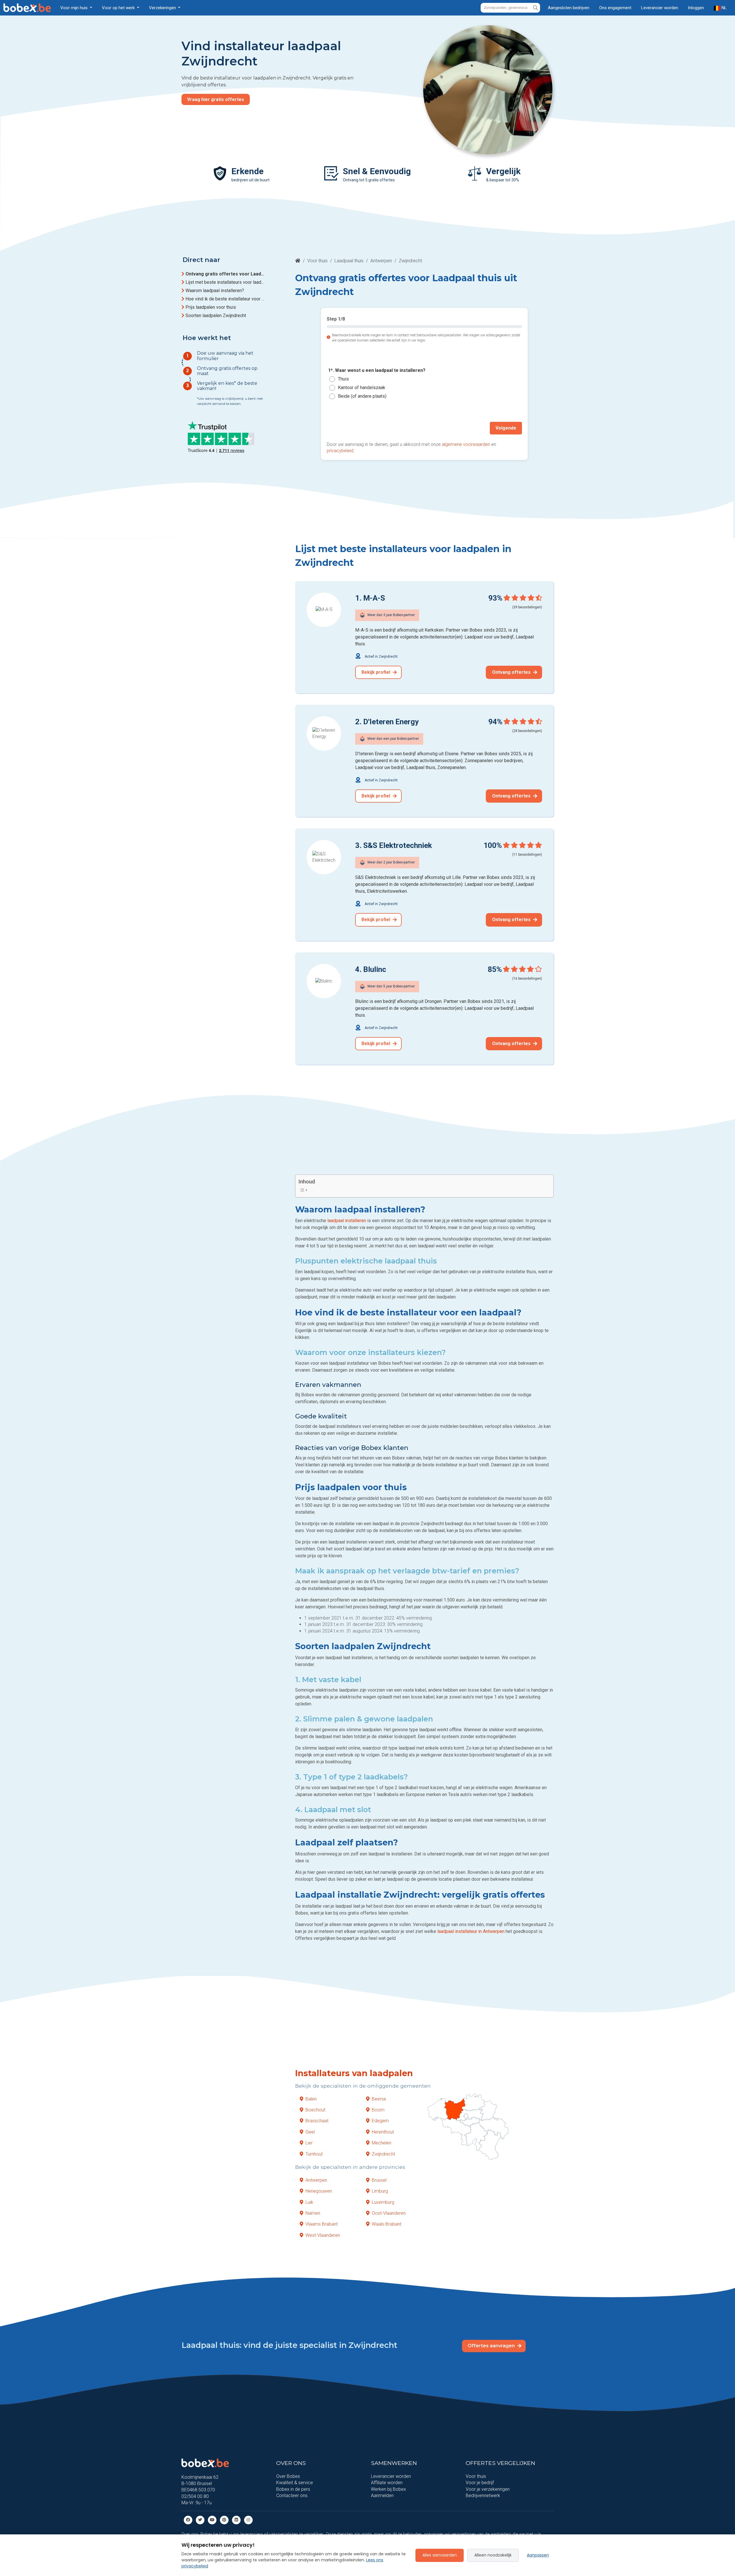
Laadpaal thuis (349, 261)
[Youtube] (212, 2520)
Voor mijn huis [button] (75, 8)
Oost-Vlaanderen (389, 2213)
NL (724, 8)
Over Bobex (288, 2476)
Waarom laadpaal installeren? (215, 291)
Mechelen (382, 2143)
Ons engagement (615, 8)
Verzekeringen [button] (163, 8)
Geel (310, 2132)
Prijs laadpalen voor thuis (211, 307)
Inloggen (696, 8)
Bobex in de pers (293, 2489)
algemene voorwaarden (466, 444)
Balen (311, 2099)
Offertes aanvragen (492, 2346)
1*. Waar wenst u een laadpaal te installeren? (377, 371)
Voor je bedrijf (480, 2483)
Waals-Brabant (387, 2224)
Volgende (506, 428)
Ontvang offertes (512, 672)
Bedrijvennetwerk (483, 2496)
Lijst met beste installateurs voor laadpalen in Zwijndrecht (225, 282)
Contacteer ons (292, 2496)
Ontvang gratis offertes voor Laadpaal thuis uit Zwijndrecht (225, 274)
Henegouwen (319, 2191)
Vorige (340, 428)
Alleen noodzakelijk (493, 2555)
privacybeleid (340, 451)
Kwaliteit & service (295, 2483)
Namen (313, 2213)
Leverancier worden (660, 8)
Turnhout (314, 2154)
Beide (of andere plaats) (362, 396)
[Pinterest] (224, 2520)
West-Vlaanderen (323, 2235)
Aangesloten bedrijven (569, 8)
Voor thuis (317, 261)
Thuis (343, 379)
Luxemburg (383, 2202)
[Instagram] (248, 2520)
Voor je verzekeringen (488, 2489)
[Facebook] (188, 2520)
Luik (309, 2202)
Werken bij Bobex (388, 2489)
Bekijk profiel (376, 672)
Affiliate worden (387, 2483)
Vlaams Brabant (322, 2224)
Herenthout (383, 2132)
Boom (378, 2110)
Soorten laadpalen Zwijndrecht (216, 316)
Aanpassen (538, 2555)
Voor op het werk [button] (119, 8)
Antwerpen (381, 261)
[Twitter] (200, 2520)
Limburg (380, 2191)
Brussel (379, 2180)
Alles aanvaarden (440, 2555)
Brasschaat (317, 2121)
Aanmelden (382, 2496)
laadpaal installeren (347, 1221)
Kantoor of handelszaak (362, 388)
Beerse (379, 2099)
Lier (309, 2143)
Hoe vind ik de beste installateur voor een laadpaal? (225, 299)
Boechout (315, 2110)
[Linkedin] (236, 2520)
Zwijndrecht (383, 2154)
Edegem (380, 2121)
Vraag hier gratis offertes (216, 99)
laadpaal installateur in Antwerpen (471, 1931)
